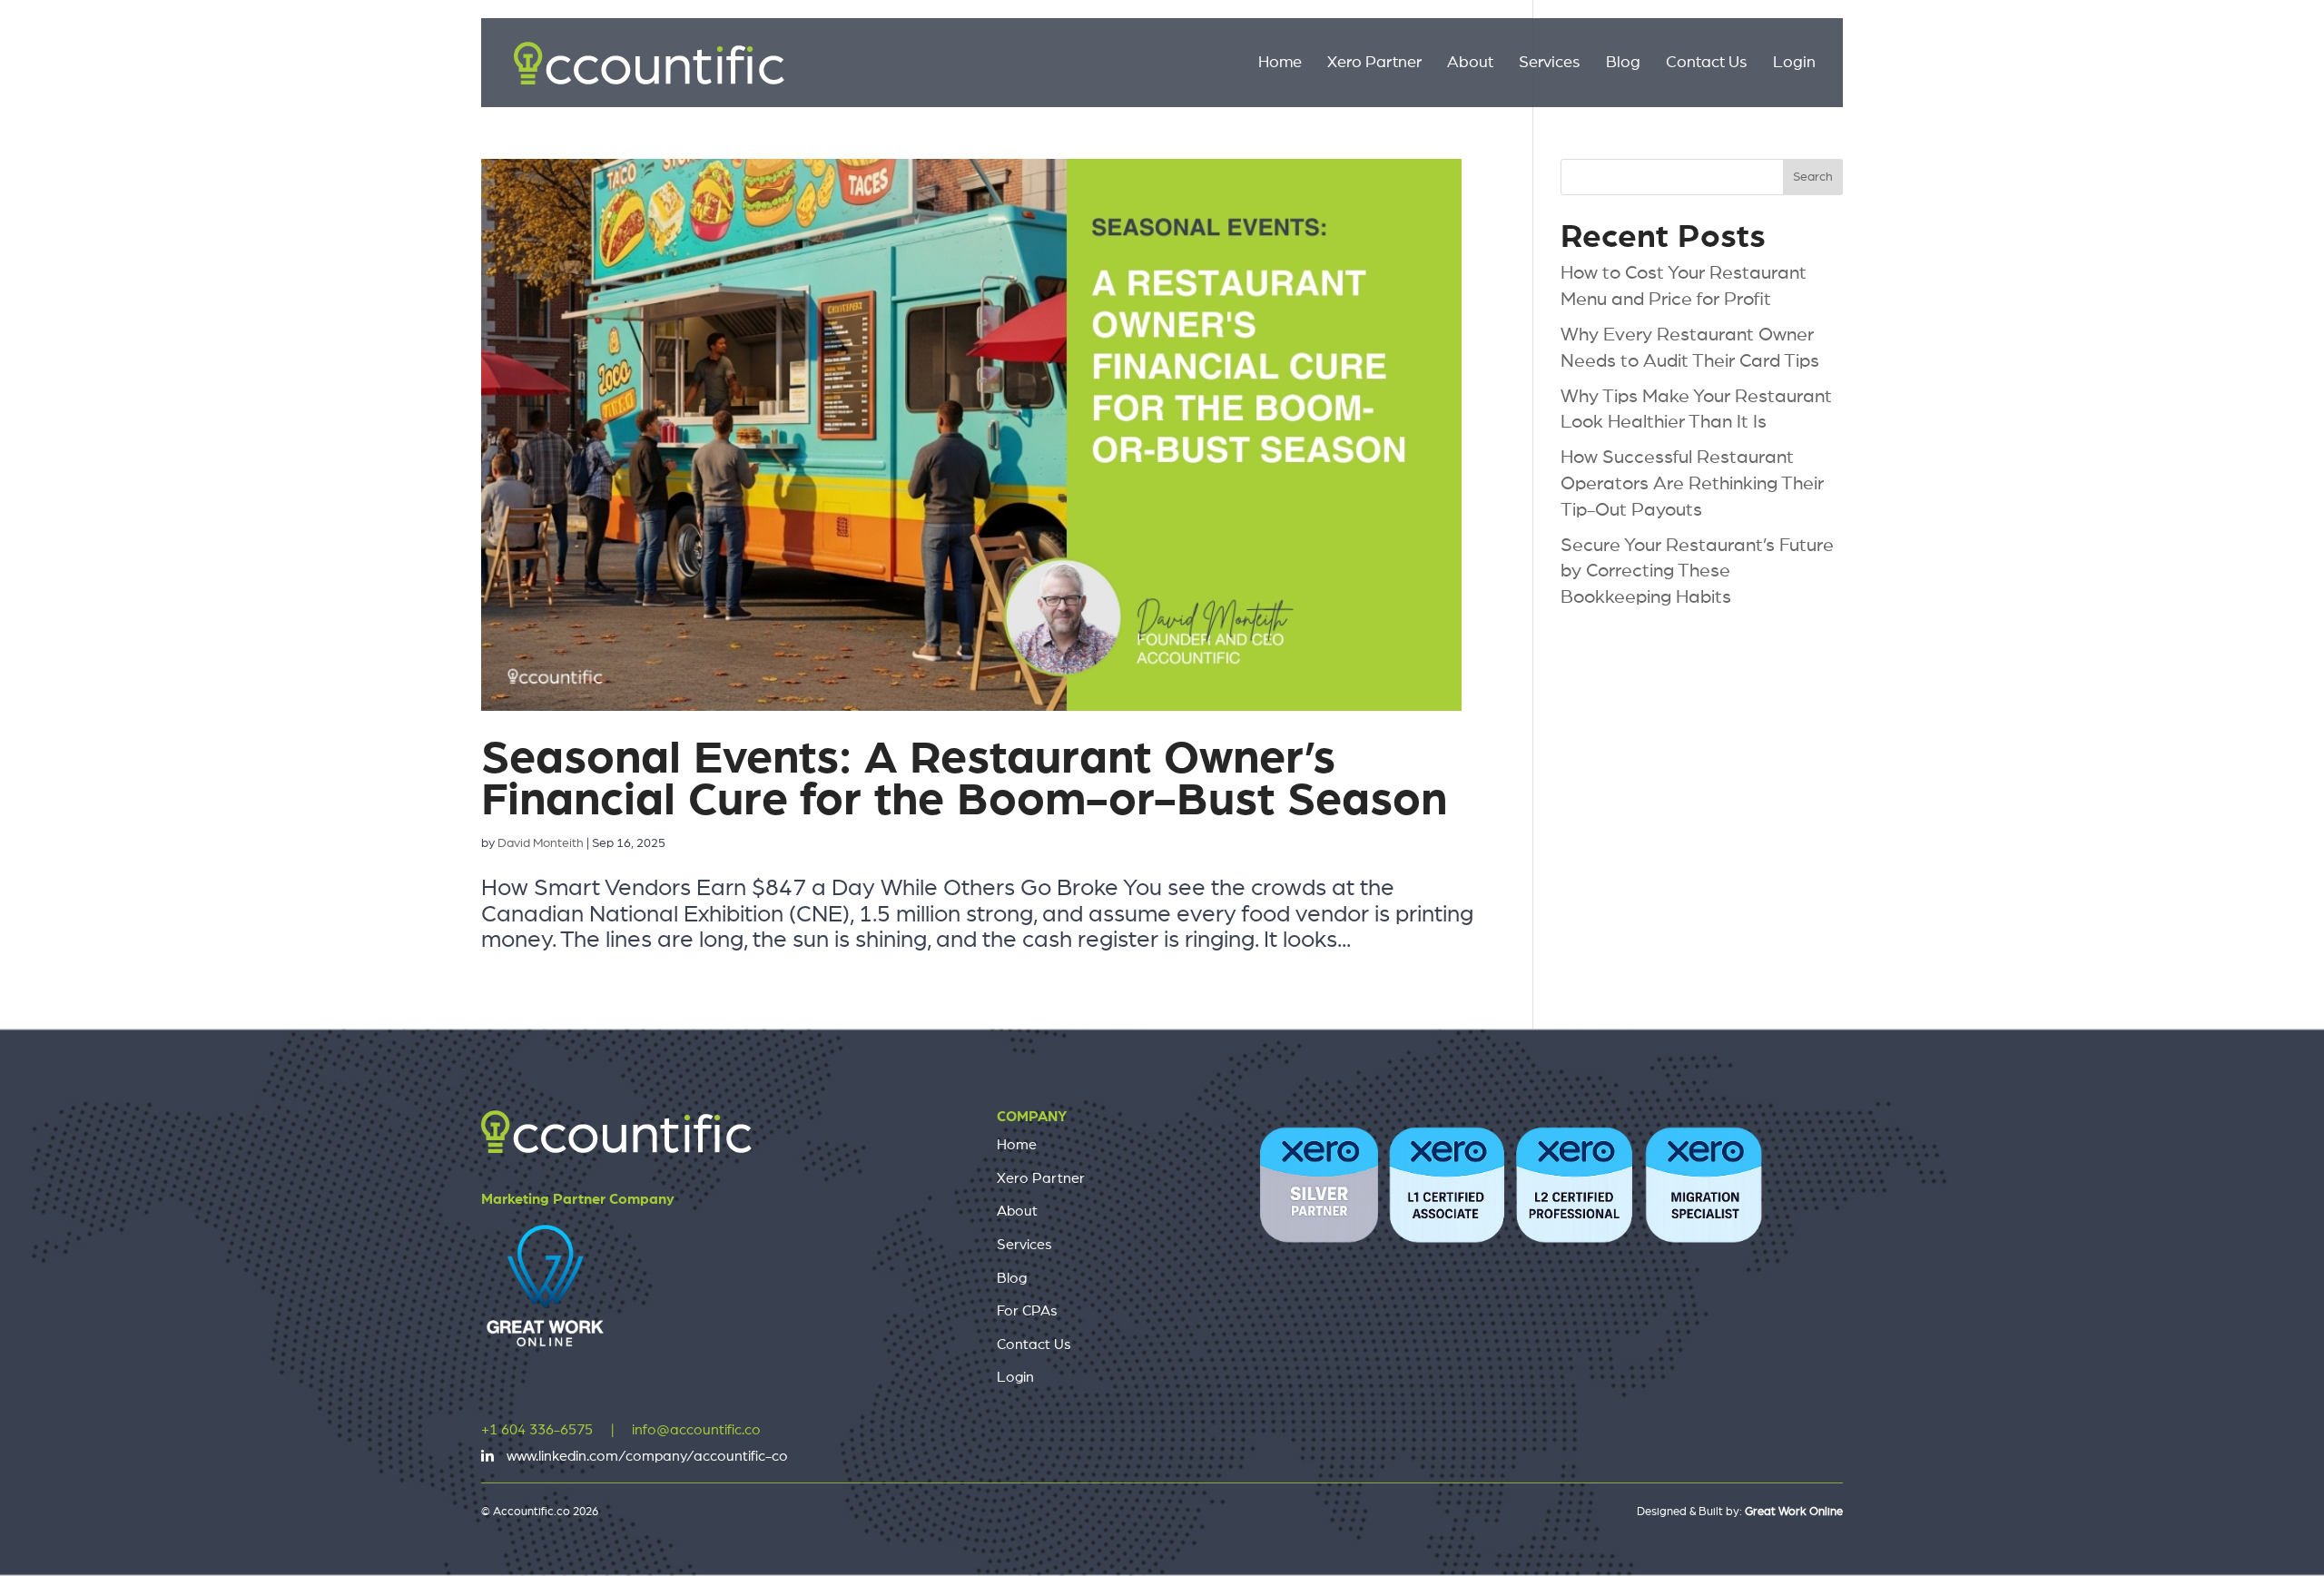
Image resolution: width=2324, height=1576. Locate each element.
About (1470, 64)
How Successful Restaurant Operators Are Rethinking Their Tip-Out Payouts (1692, 483)
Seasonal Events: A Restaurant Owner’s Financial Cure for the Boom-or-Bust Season (964, 779)
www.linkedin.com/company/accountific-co (647, 1456)
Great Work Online (1794, 1512)
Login (1794, 64)
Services (1550, 64)
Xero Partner (1374, 64)
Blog (1623, 64)
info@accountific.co (696, 1430)
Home (1280, 64)
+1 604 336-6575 (537, 1430)
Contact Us (1707, 64)
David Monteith (541, 843)
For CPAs (1027, 1311)
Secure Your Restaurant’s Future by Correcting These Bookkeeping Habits (1697, 571)
